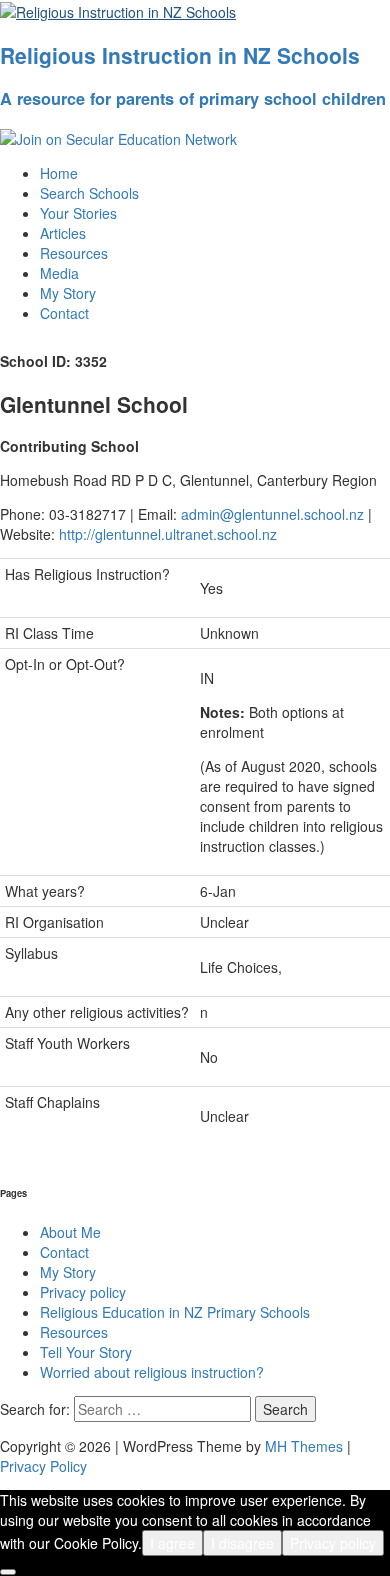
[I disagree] (8, 1572)
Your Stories (78, 213)
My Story (68, 293)
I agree (172, 1543)
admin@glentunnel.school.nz (272, 514)
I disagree (242, 1543)
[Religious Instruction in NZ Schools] (118, 10)
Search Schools (89, 193)
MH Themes (304, 1446)
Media (59, 273)
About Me (70, 1232)
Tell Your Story (86, 1352)
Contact (64, 313)
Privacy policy (83, 1292)
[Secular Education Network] (118, 137)
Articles (63, 233)
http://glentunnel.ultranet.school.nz (168, 534)
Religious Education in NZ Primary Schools (175, 1312)
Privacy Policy (43, 1466)
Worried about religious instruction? (152, 1372)
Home (59, 173)
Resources (74, 253)
